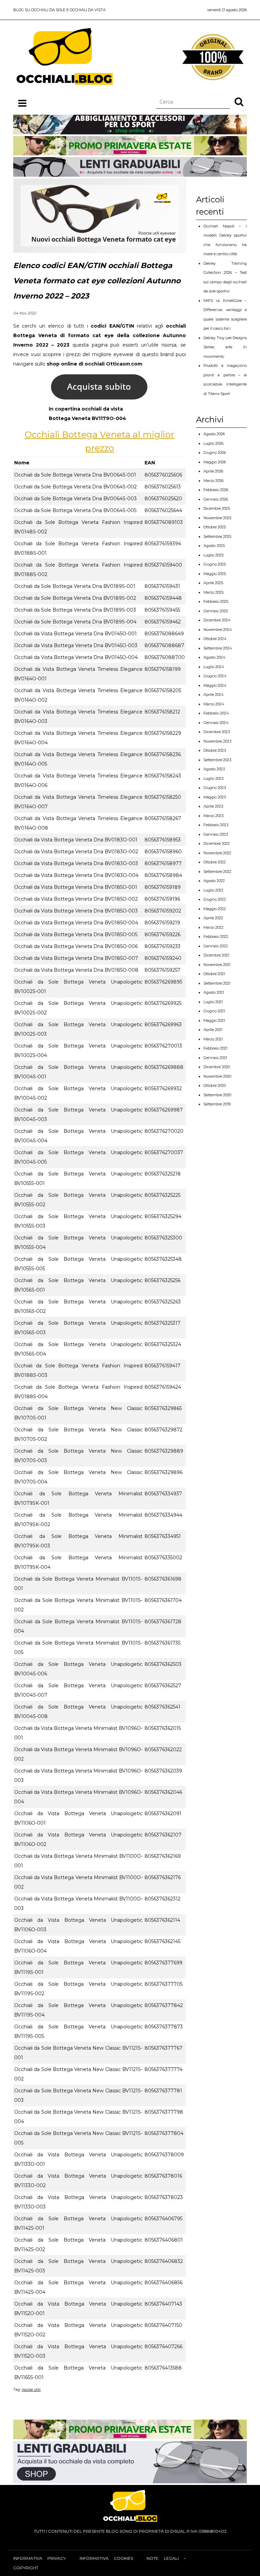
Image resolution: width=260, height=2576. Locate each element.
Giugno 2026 (215, 453)
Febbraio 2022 (216, 937)
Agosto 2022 (214, 881)
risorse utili (31, 2390)
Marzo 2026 (213, 481)
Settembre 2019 (217, 1104)
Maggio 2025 (215, 574)
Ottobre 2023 (215, 750)
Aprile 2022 (213, 918)
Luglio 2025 (213, 555)
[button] (239, 102)
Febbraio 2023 (216, 825)
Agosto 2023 (214, 769)
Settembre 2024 (218, 648)
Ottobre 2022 (215, 862)
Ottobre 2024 (215, 639)
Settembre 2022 (217, 872)
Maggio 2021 (214, 1020)
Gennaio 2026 (216, 499)
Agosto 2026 (214, 434)
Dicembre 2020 (217, 1067)
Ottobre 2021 (214, 974)
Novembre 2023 (217, 741)
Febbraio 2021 (215, 1048)
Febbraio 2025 (216, 601)
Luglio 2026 (213, 443)
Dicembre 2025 (217, 508)
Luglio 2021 (213, 1002)
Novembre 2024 (218, 630)
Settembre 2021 (217, 983)
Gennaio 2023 (216, 834)
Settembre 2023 (217, 760)
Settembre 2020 (217, 1095)
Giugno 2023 (215, 788)
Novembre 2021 (217, 965)
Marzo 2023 (213, 816)
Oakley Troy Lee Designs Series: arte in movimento (225, 347)
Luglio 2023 (213, 778)
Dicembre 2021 (216, 955)
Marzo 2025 (213, 592)
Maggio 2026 (215, 462)
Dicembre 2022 (217, 843)
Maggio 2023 (215, 797)
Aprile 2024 (214, 695)
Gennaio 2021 (215, 1058)
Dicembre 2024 (217, 620)
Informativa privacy (39, 2558)
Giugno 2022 (215, 899)
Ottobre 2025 (215, 527)
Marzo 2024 (214, 704)
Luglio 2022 (213, 890)
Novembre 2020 (217, 1076)
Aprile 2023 (213, 806)
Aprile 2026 (213, 471)
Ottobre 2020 (215, 1085)
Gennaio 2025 (216, 611)
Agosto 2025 (214, 546)
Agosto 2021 (214, 992)
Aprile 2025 (213, 583)
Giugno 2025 (215, 564)
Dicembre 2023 (217, 732)
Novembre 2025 (217, 518)
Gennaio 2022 (216, 946)
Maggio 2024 (215, 685)
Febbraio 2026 (216, 490)
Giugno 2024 (215, 676)
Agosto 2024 (214, 657)
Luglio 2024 (214, 667)
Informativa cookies (106, 2558)
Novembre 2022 (217, 853)
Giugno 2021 (214, 1011)
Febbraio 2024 (216, 713)
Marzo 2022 (213, 927)
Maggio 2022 (215, 909)
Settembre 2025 (217, 536)
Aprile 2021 (213, 1030)
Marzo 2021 (213, 1039)
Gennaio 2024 (216, 723)
